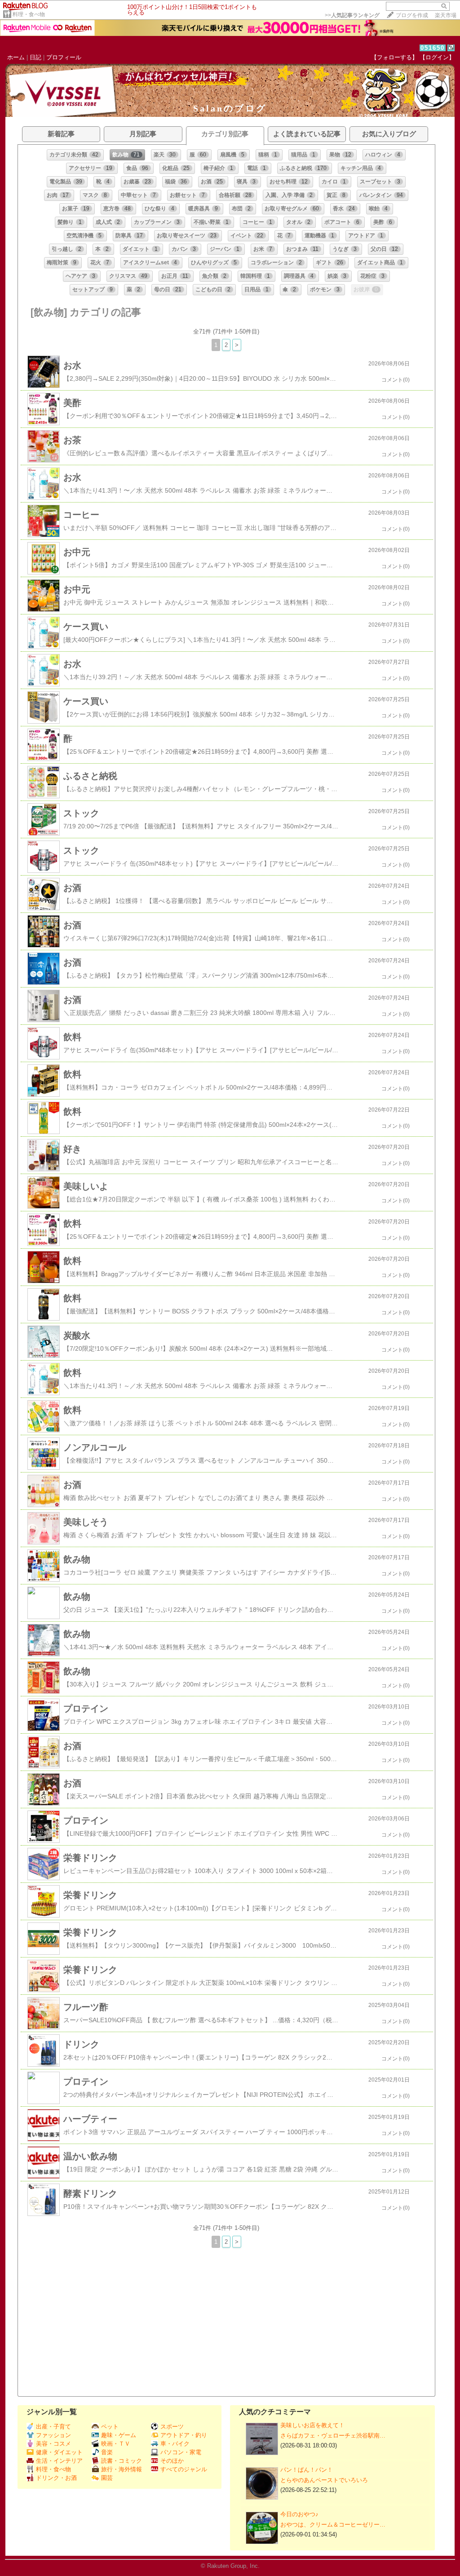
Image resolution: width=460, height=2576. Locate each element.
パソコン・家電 (181, 2452)
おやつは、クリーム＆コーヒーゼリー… (333, 2525)
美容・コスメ (53, 2444)
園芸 (107, 2478)
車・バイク (175, 2444)
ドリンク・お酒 (56, 2478)
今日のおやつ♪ (299, 2514)
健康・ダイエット (59, 2452)
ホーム (16, 57)
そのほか (172, 2461)
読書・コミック (122, 2461)
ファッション (53, 2435)
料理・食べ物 (29, 14)
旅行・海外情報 (122, 2469)
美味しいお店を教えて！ (312, 2425)
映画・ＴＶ (116, 2444)
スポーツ (172, 2427)
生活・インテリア (59, 2461)
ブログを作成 (412, 15)
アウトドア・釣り (184, 2435)
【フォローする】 (394, 57)
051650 (433, 48)
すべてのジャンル (184, 2469)
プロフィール (64, 57)
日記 (35, 57)
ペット (110, 2427)
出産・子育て (53, 2427)
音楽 (107, 2452)
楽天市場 (446, 15)
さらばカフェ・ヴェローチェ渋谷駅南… (333, 2436)
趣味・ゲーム (119, 2435)
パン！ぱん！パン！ (307, 2470)
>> (352, 15)
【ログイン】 (437, 57)
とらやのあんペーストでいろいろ (324, 2480)
